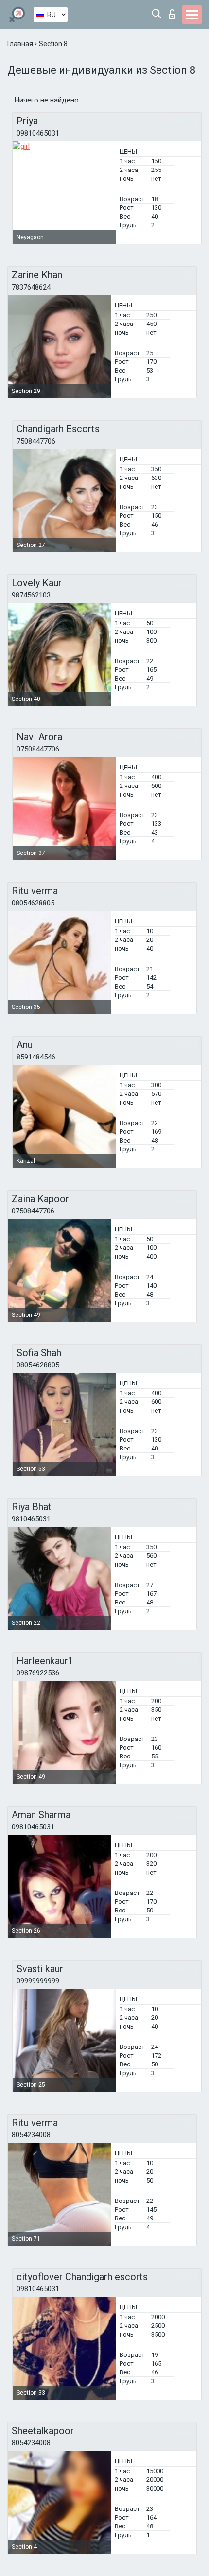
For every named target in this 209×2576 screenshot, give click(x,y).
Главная (21, 44)
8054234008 (31, 2135)
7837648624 (31, 287)
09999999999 (38, 1981)
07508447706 (38, 749)
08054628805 (33, 903)
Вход (174, 11)
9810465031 (31, 1519)
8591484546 (36, 1057)
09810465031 (38, 133)
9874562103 (31, 595)
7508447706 (36, 441)
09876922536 (38, 1673)
